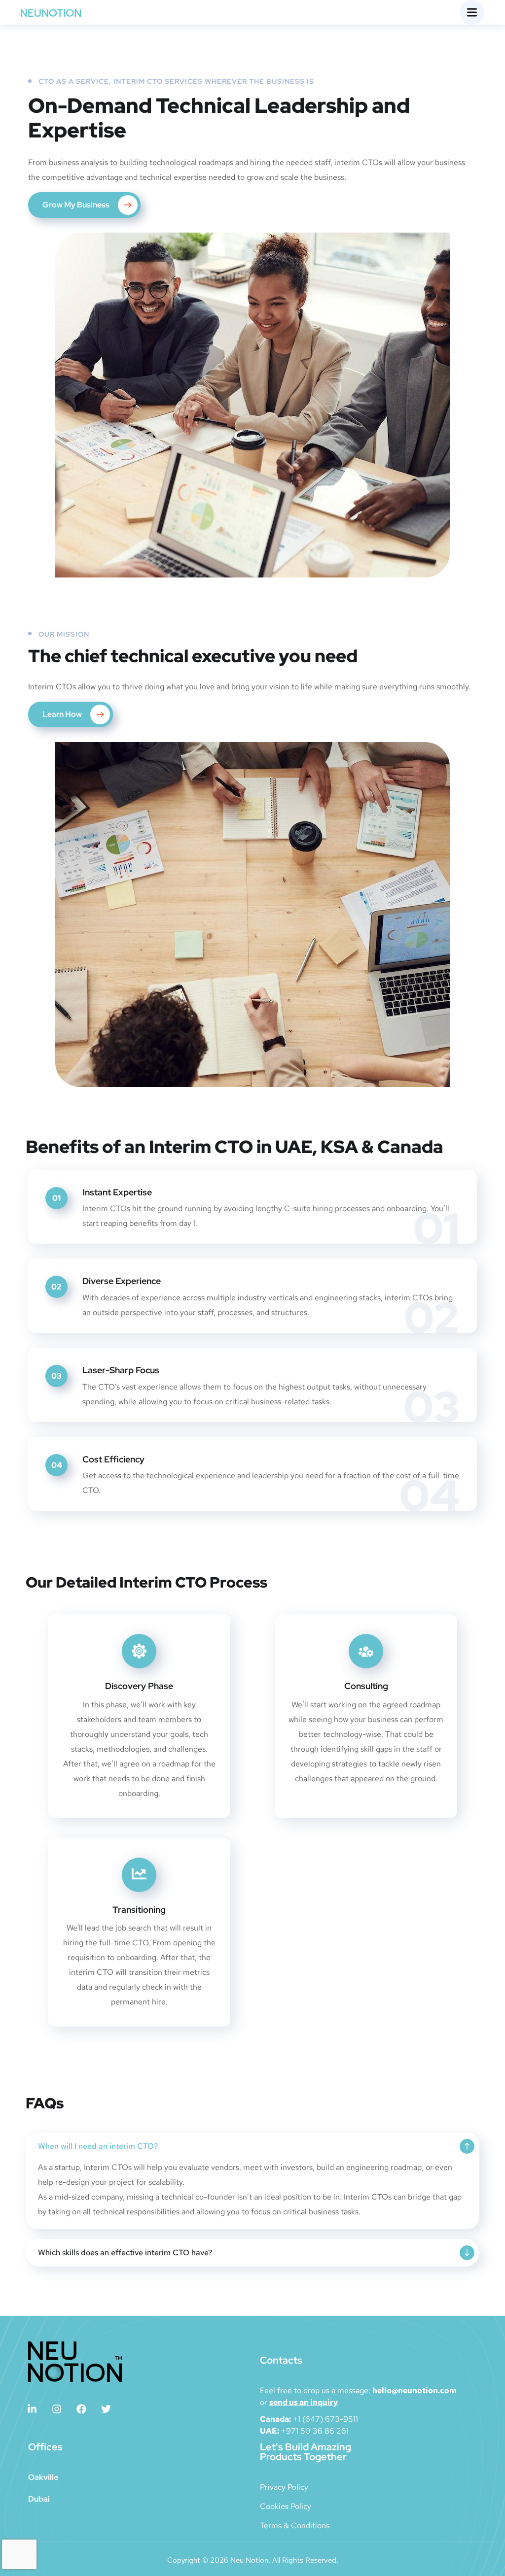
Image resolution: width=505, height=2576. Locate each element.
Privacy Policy (284, 2487)
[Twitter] (106, 2409)
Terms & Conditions (295, 2525)
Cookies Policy (286, 2506)
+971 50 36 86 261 (315, 2431)
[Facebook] (81, 2409)
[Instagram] (57, 2409)
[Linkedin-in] (32, 2409)
